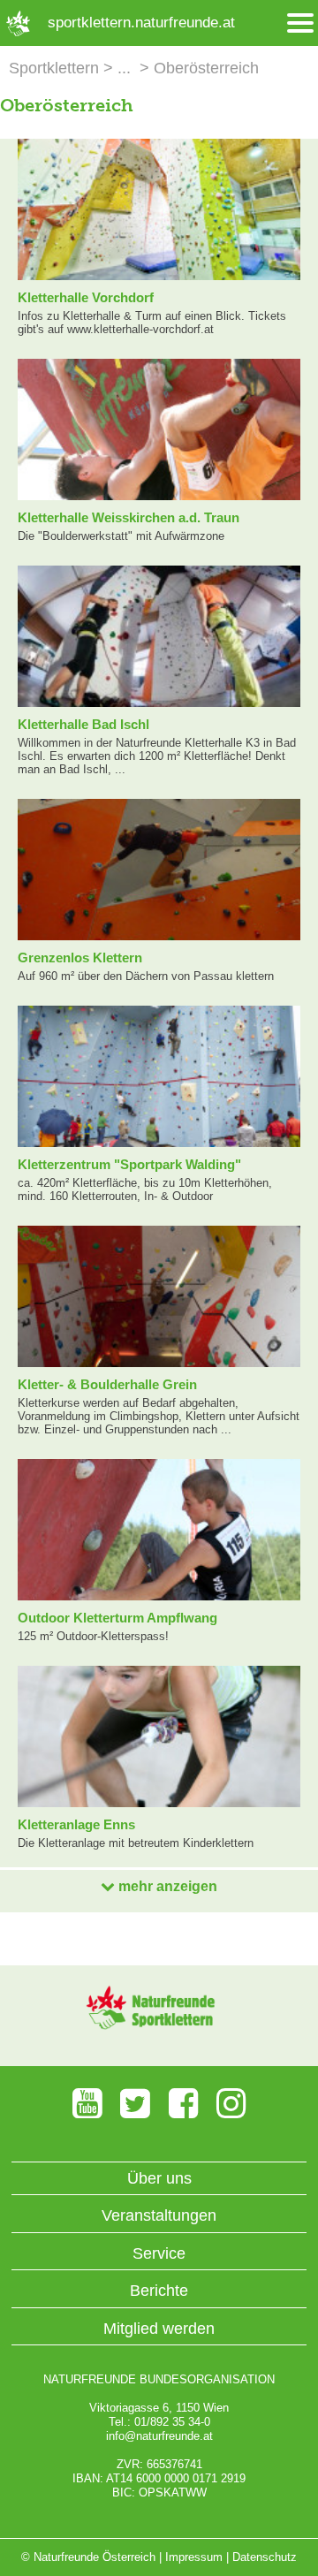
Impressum (194, 2557)
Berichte (159, 2291)
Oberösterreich (206, 68)
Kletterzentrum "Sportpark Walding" (129, 1164)
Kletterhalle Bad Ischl (83, 724)
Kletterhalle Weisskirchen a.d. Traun (129, 517)
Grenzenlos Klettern (80, 957)
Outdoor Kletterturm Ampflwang (117, 1618)
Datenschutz (265, 2557)
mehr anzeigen (166, 1886)
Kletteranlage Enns (76, 1824)
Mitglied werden (159, 2329)
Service (159, 2253)
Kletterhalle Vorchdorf (86, 297)
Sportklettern (54, 68)
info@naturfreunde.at (159, 2436)
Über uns (159, 2178)
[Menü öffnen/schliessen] (300, 23)
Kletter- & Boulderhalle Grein (107, 1384)
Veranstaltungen (159, 2215)
